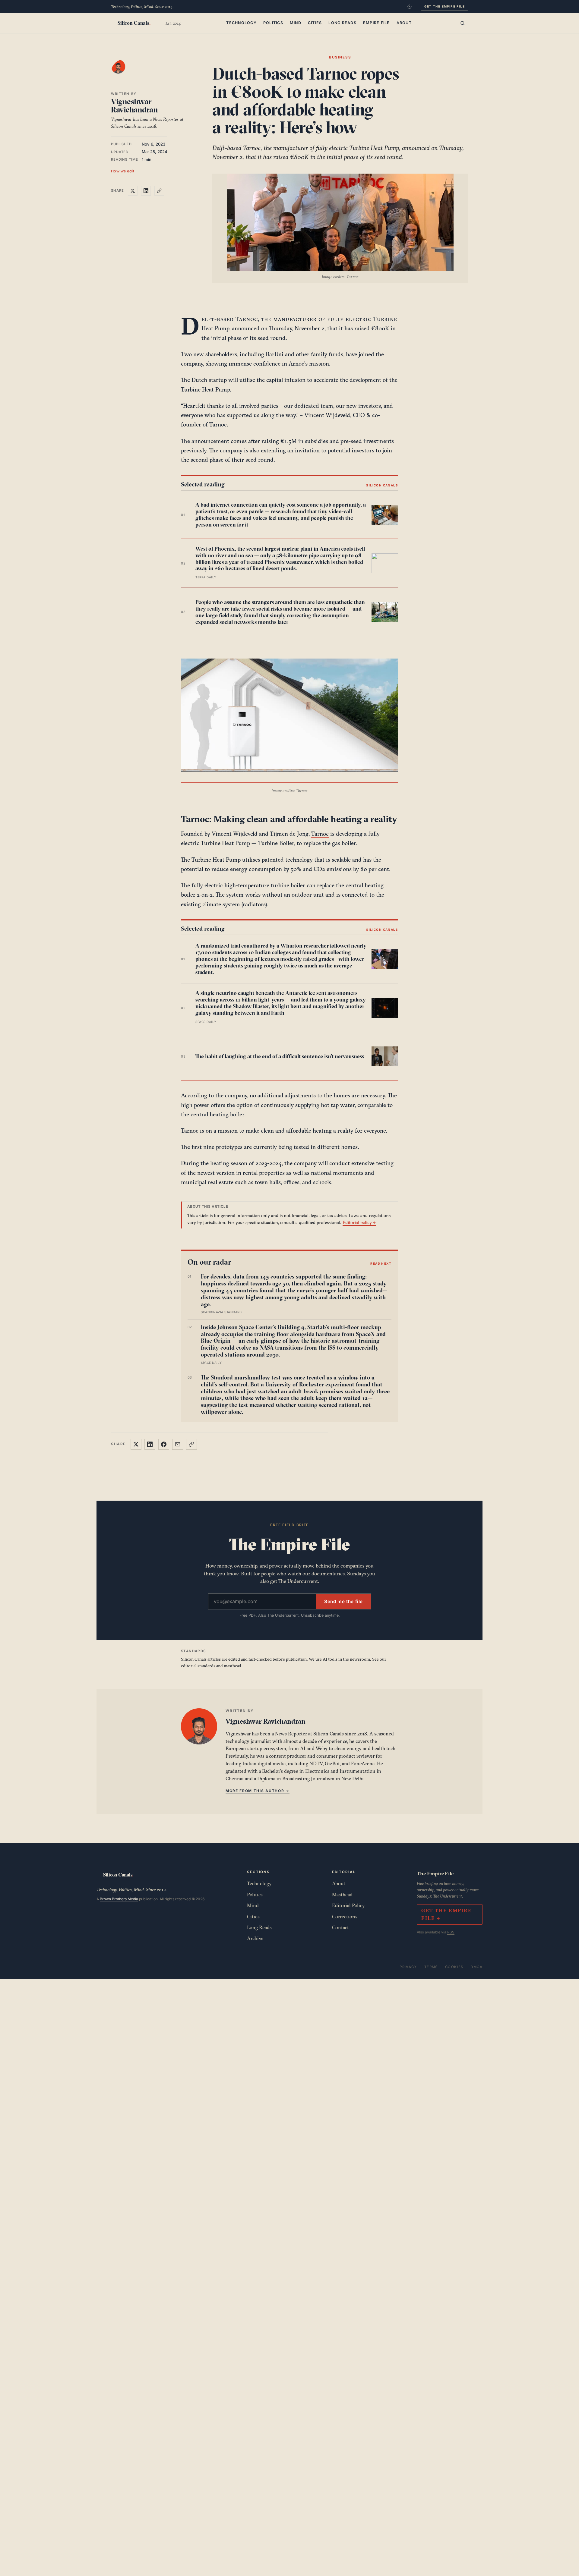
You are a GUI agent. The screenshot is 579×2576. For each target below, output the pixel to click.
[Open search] (463, 23)
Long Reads (342, 23)
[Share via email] (178, 1444)
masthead (233, 1666)
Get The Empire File (445, 6)
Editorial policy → (359, 1222)
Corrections (345, 1917)
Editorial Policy (348, 1905)
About (404, 23)
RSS (451, 1932)
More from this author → (258, 1791)
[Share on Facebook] (164, 1444)
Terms (431, 1967)
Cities (315, 23)
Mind (296, 23)
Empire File (377, 23)
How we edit (123, 171)
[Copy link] (159, 191)
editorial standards (198, 1666)
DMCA (476, 1967)
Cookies (454, 1967)
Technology (241, 23)
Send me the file (343, 1601)
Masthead (342, 1895)
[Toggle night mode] (410, 7)
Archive (255, 1938)
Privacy (408, 1967)
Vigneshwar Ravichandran (134, 106)
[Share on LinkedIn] (146, 191)
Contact (340, 1927)
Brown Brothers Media (119, 1899)
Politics (273, 23)
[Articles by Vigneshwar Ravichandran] (124, 73)
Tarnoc (320, 834)
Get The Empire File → (446, 1914)
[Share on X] (133, 191)
